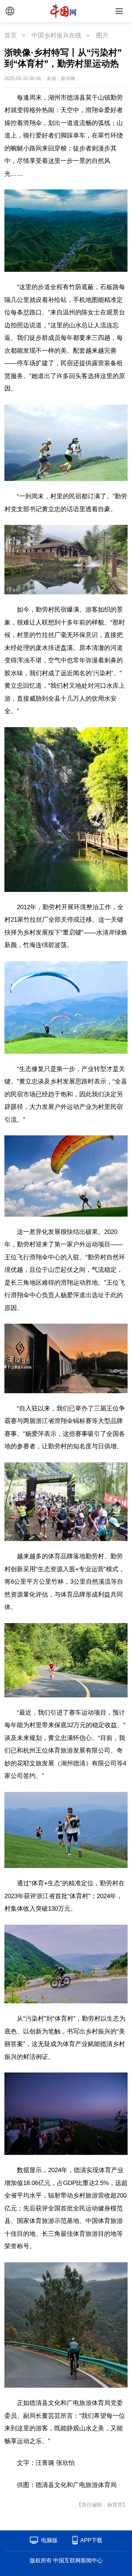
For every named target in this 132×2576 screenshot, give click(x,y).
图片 (102, 35)
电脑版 (49, 2540)
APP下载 (91, 2540)
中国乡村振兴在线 (56, 35)
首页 (11, 35)
